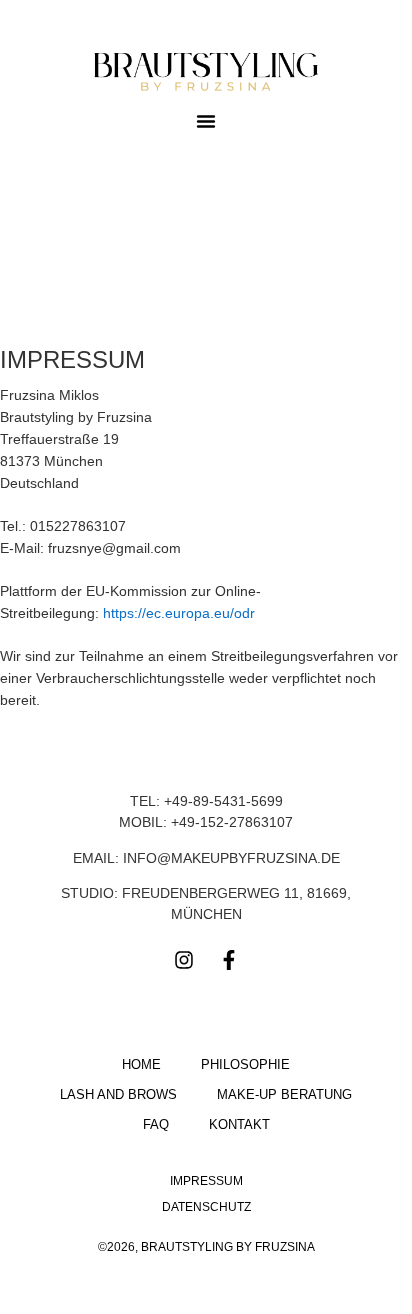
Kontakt (239, 1124)
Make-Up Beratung (284, 1094)
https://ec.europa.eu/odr (179, 613)
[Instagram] (184, 960)
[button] (206, 121)
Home (141, 1064)
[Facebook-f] (229, 960)
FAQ (156, 1124)
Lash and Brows (118, 1094)
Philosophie (245, 1064)
